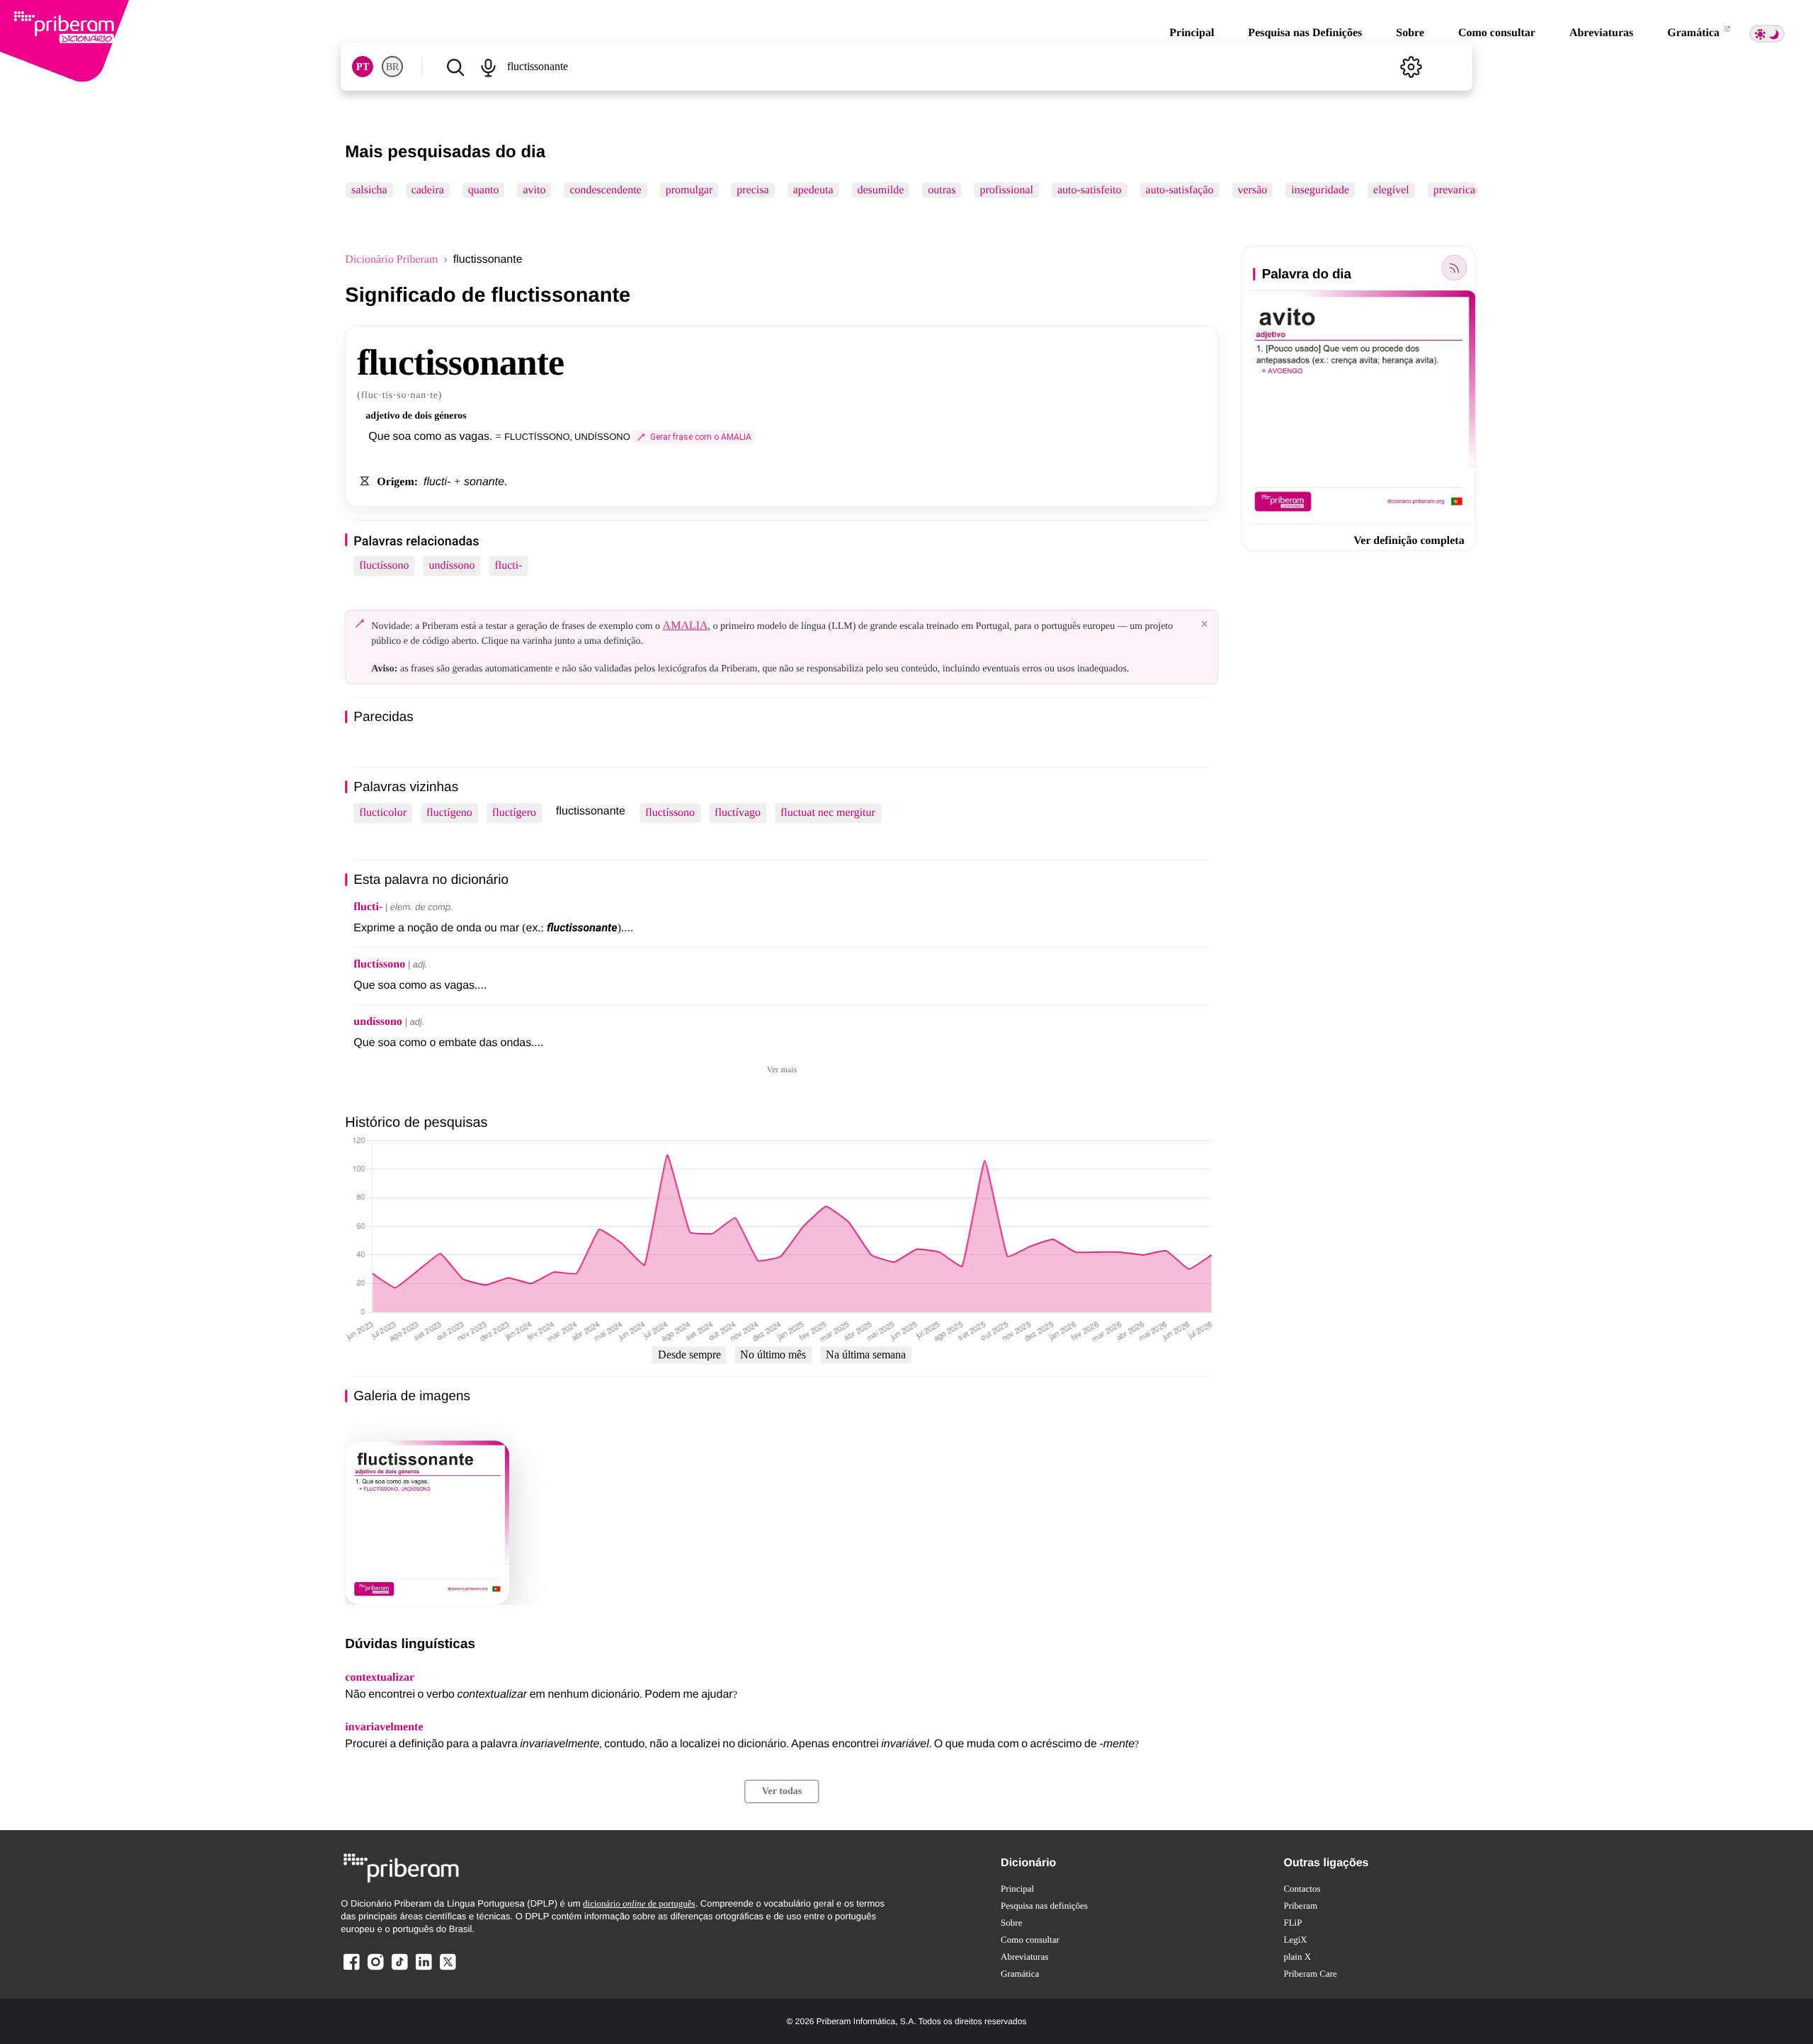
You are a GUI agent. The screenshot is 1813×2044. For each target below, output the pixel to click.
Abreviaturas (1601, 33)
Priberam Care (1310, 1974)
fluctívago (738, 813)
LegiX (1295, 1940)
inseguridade (1321, 190)
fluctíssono (384, 566)
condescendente (606, 190)
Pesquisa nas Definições (1305, 33)
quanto (484, 190)
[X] (448, 1969)
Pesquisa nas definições (1044, 1906)
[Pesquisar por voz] (488, 67)
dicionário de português (639, 1903)
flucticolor (383, 813)
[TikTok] (399, 1969)
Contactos (1302, 1889)
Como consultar (1497, 33)
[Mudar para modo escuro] (1767, 34)
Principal (1192, 33)
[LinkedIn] (424, 1969)
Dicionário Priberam (391, 260)
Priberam (1300, 1906)
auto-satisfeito (1090, 190)
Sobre (1410, 33)
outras (942, 190)
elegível (1391, 190)
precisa (753, 190)
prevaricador (1462, 190)
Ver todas (782, 1792)
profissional (1007, 190)
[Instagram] (375, 1969)
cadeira (428, 190)
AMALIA (686, 626)
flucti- (508, 566)
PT (363, 67)
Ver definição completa (1409, 541)
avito (535, 190)
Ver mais (782, 1069)
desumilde (881, 190)
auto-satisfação (1180, 190)
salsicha (369, 190)
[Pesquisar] (455, 67)
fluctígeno (449, 813)
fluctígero (514, 813)
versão (1253, 190)
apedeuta (813, 190)
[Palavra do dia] (1455, 268)
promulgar (689, 190)
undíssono (452, 566)
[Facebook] (351, 1969)
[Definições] (1411, 67)
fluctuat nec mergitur (828, 813)
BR (392, 67)
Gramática (1695, 33)
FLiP (1292, 1923)
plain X (1297, 1957)
